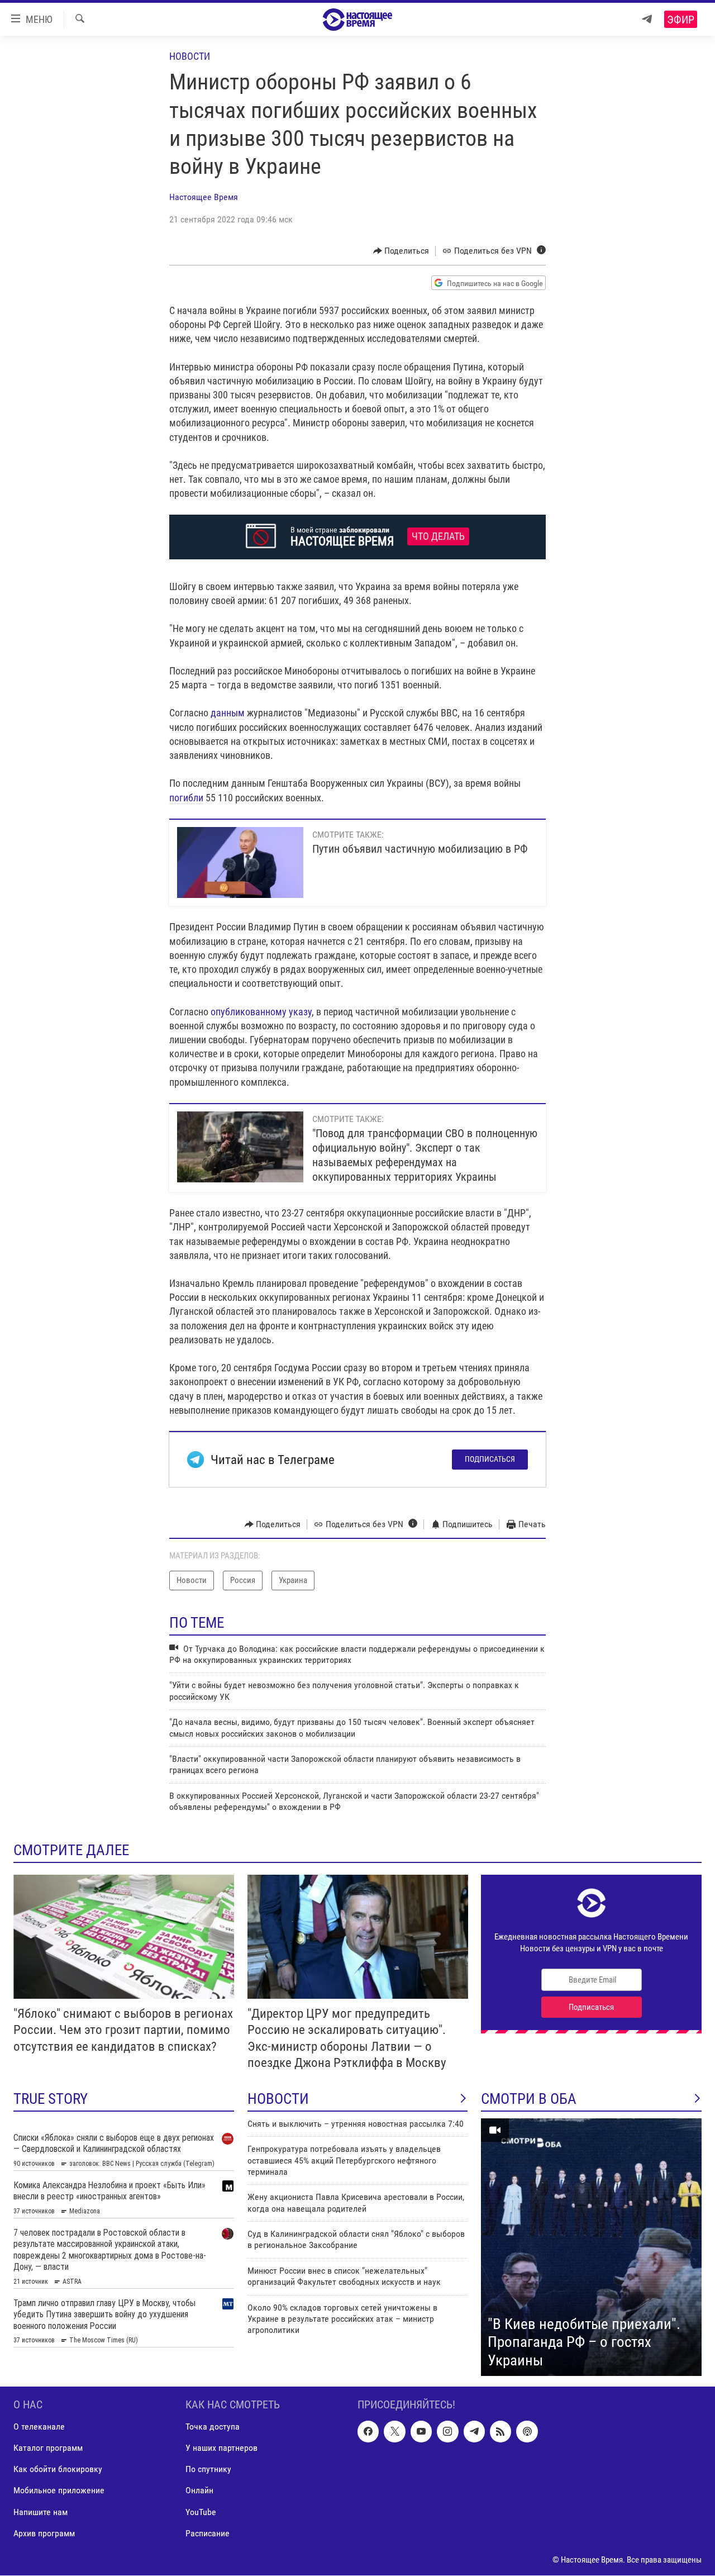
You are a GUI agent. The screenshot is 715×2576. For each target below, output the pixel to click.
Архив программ (44, 2533)
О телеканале (39, 2427)
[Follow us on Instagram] (447, 2432)
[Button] (401, 251)
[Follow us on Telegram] (474, 2432)
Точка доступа (213, 2427)
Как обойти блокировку (58, 2470)
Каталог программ (48, 2448)
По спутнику (208, 2470)
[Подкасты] (527, 2432)
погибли (186, 798)
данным (228, 713)
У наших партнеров (221, 2448)
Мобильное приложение (59, 2491)
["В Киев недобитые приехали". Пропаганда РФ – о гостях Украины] (591, 2247)
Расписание (208, 2533)
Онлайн (199, 2491)
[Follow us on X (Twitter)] (394, 2432)
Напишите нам (40, 2512)
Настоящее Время (204, 197)
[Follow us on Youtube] (421, 2432)
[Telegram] (647, 19)
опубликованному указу (261, 1012)
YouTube (201, 2512)
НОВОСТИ (278, 2099)
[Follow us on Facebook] (368, 2432)
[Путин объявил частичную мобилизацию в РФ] (240, 862)
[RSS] (500, 2432)
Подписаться (490, 1459)
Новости (190, 56)
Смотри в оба (529, 2099)
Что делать (438, 536)
